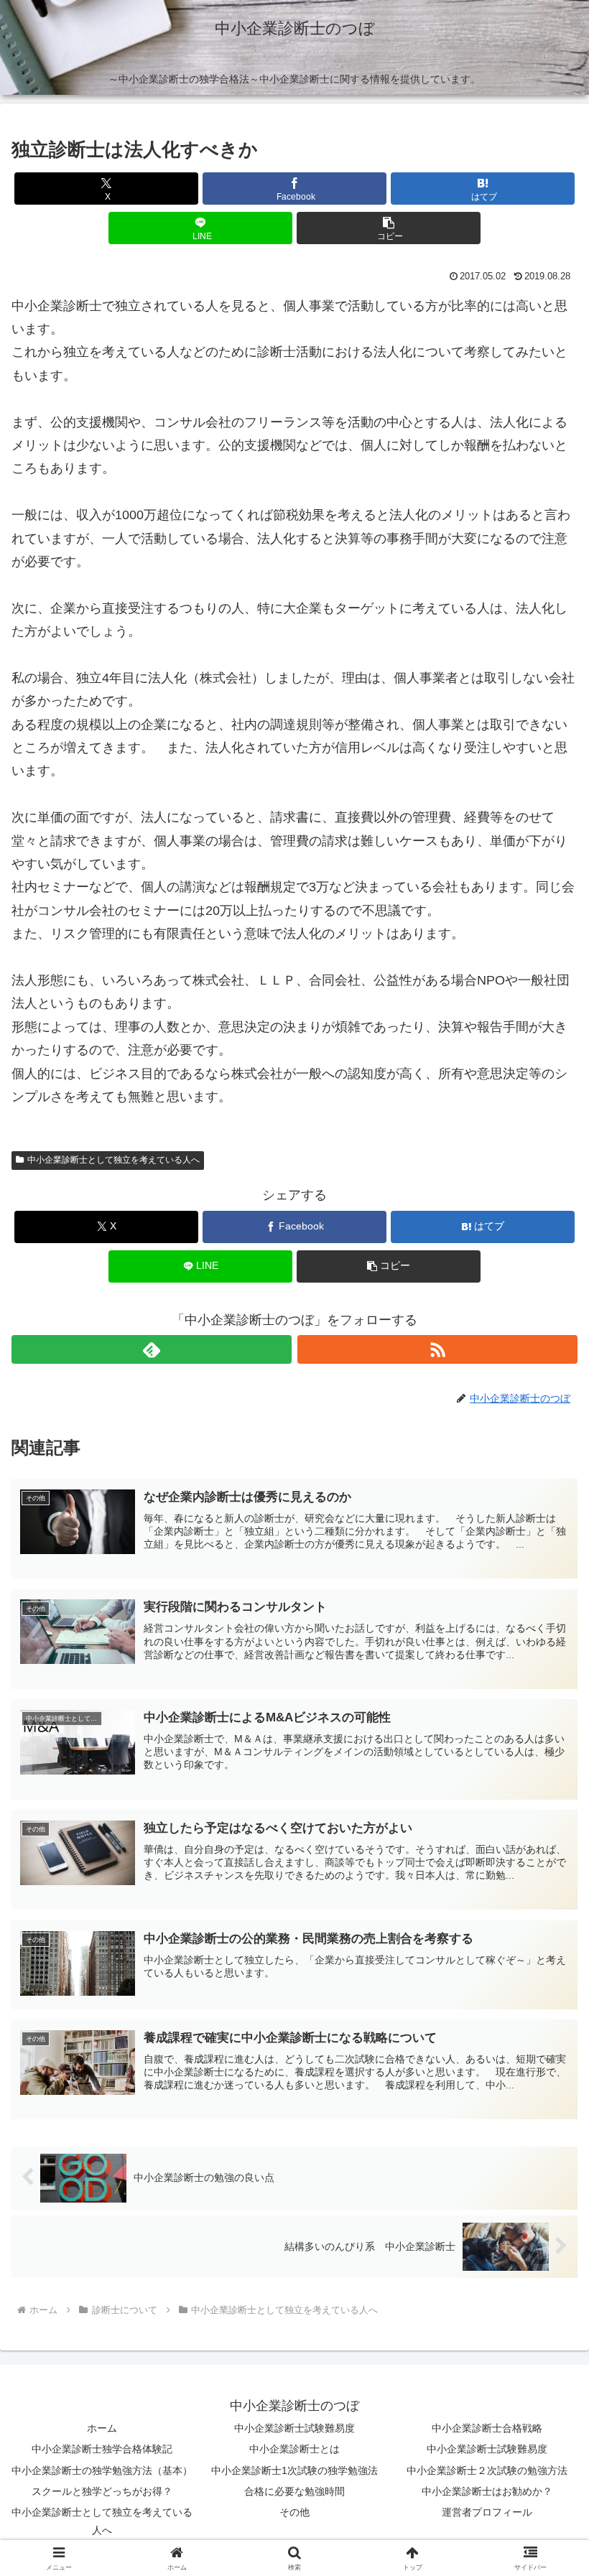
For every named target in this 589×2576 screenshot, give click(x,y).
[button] (389, 228)
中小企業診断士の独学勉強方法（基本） (102, 2470)
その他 (294, 2512)
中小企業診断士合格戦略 (487, 2428)
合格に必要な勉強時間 (294, 2491)
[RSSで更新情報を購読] (437, 1349)
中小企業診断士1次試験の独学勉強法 (294, 2470)
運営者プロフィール (487, 2512)
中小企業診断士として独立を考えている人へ (113, 1160)
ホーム (102, 2428)
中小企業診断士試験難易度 (294, 2428)
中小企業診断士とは (294, 2449)
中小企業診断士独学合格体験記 (102, 2449)
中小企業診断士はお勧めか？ (487, 2491)
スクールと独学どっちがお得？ (102, 2491)
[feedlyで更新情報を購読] (152, 1349)
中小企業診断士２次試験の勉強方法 (487, 2470)
